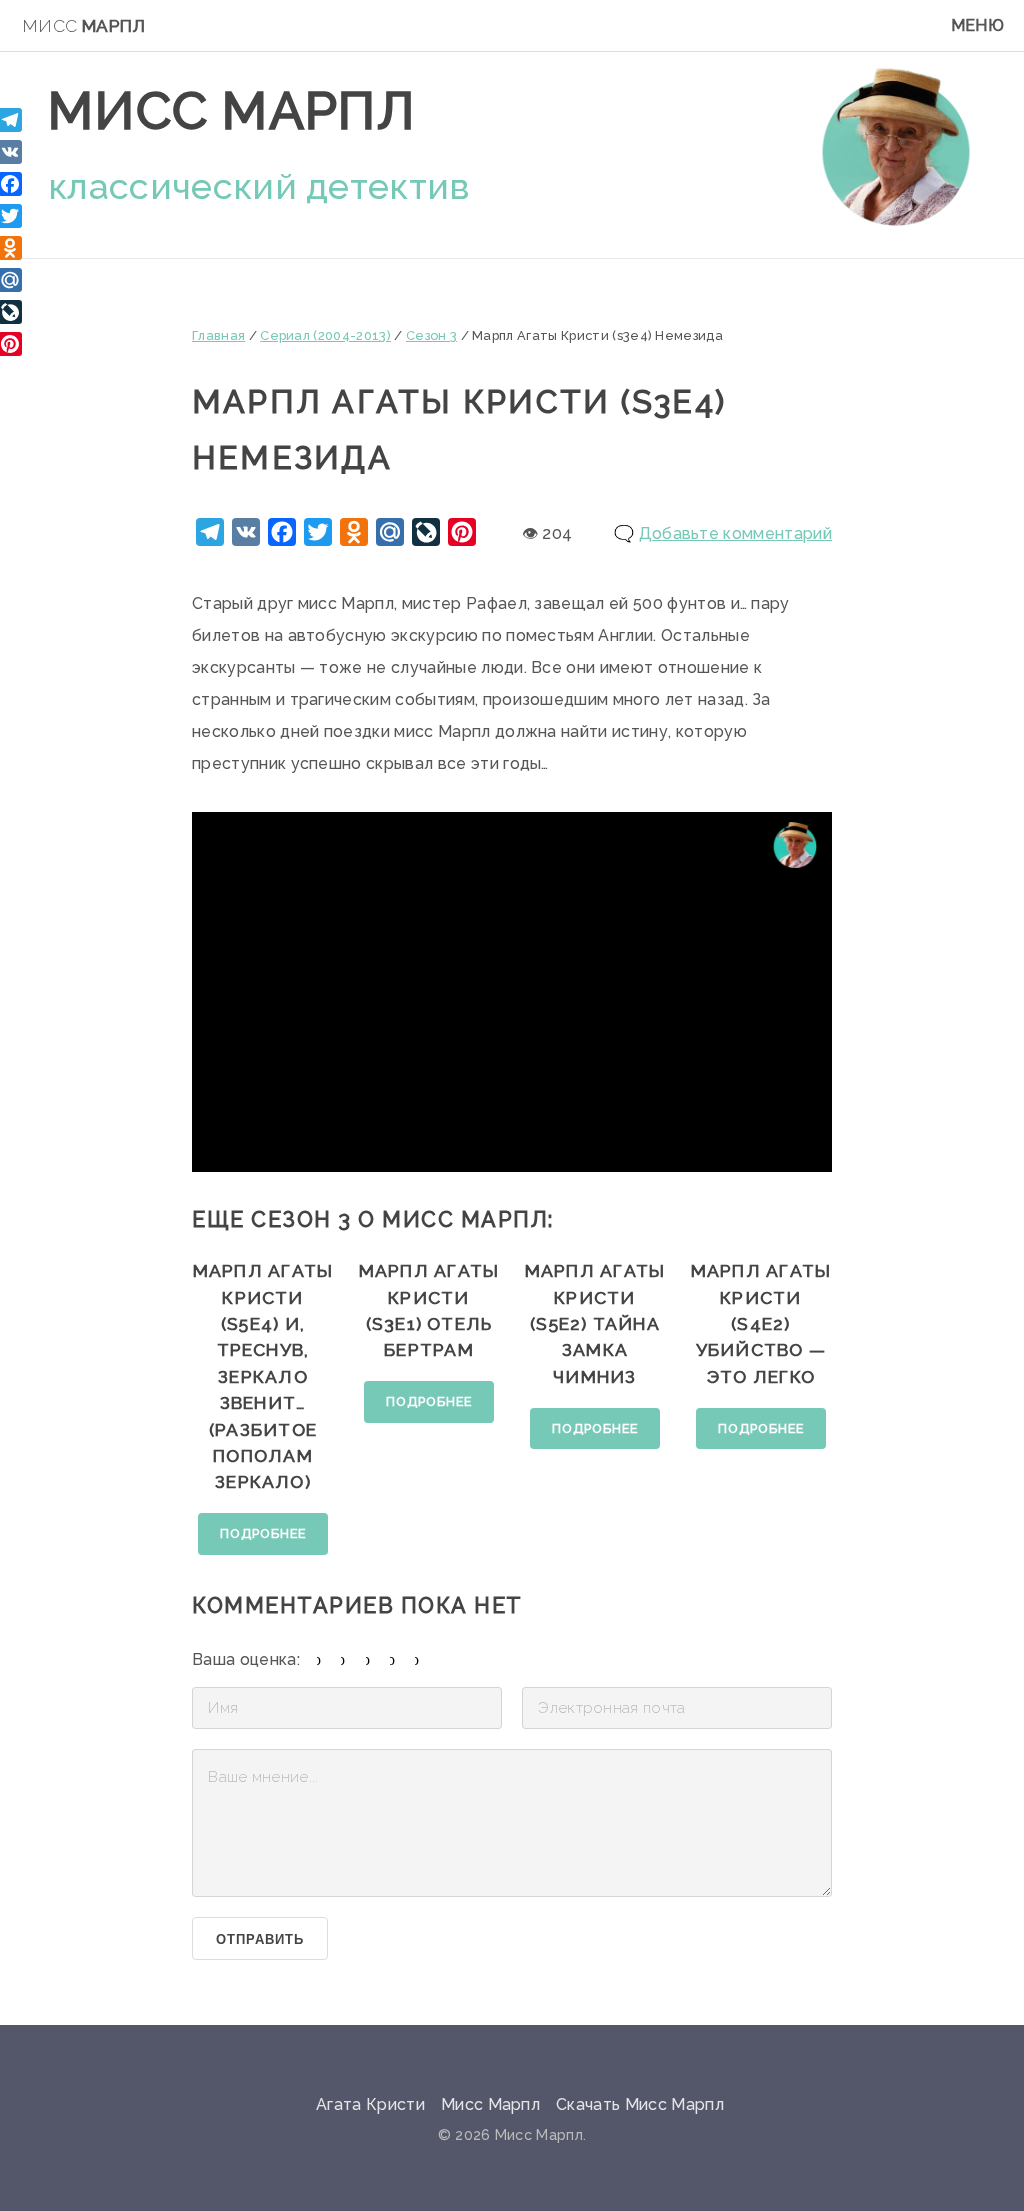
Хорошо (392, 1659)
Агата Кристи (370, 2104)
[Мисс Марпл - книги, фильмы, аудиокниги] (896, 146)
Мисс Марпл (231, 110)
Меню (977, 25)
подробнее (262, 1533)
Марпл (83, 26)
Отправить (259, 1939)
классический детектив (259, 186)
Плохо (343, 1659)
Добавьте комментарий (735, 533)
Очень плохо (319, 1659)
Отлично (417, 1659)
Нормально (368, 1659)
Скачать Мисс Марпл (640, 2104)
